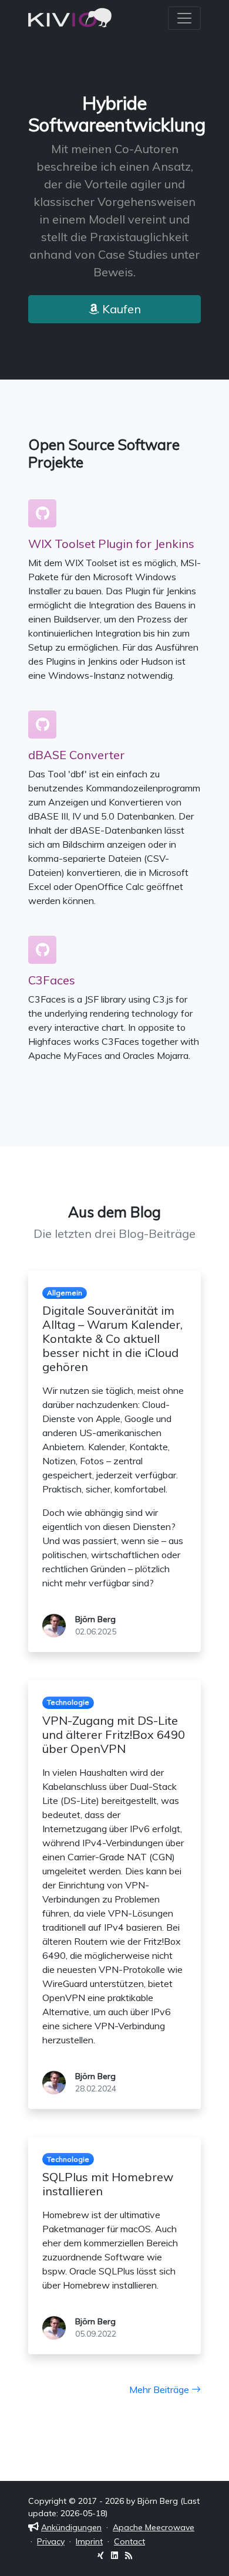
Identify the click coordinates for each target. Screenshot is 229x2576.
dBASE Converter (76, 755)
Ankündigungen (71, 2527)
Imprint (89, 2541)
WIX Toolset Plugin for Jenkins (111, 544)
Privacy (51, 2541)
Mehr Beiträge (160, 2389)
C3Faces (52, 980)
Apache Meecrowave (154, 2527)
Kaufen (120, 309)
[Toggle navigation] (184, 18)
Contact (129, 2541)
